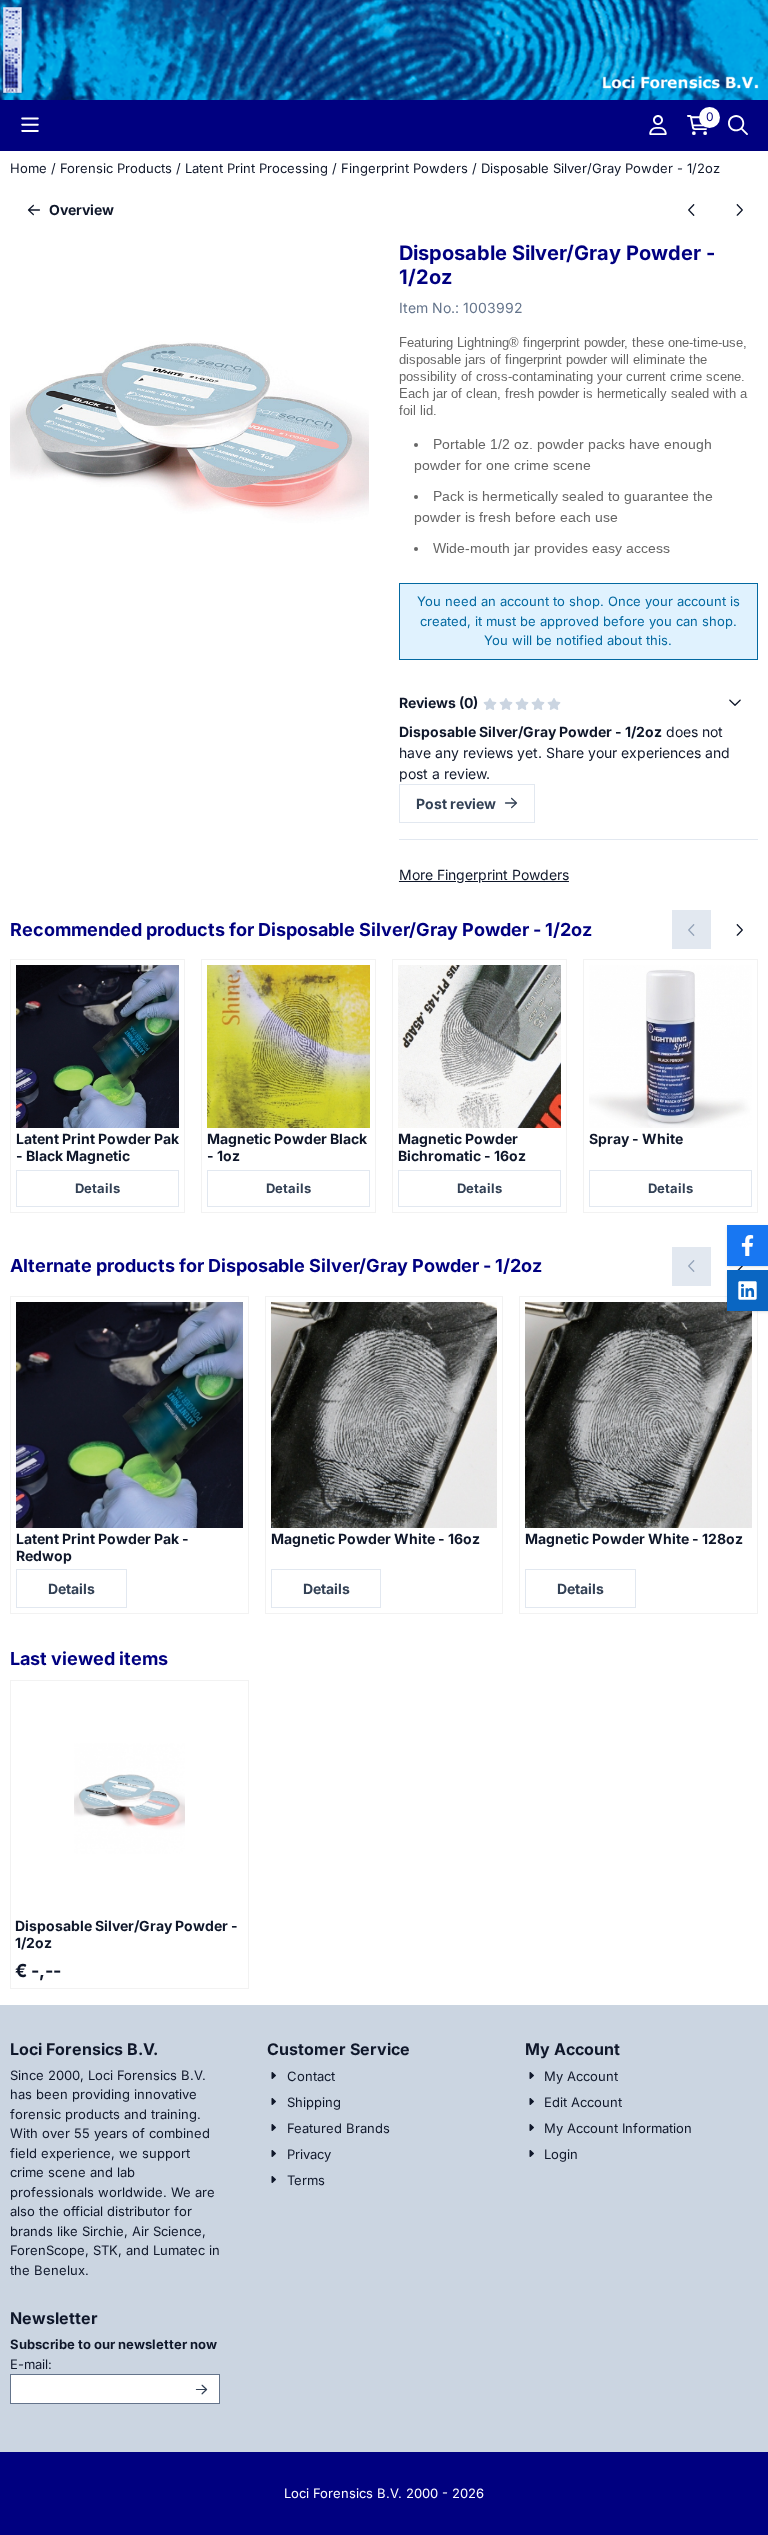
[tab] (578, 702)
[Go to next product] (738, 209)
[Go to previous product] (691, 209)
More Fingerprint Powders (484, 874)
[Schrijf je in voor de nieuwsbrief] (202, 2389)
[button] (30, 125)
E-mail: (115, 2363)
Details (97, 1188)
